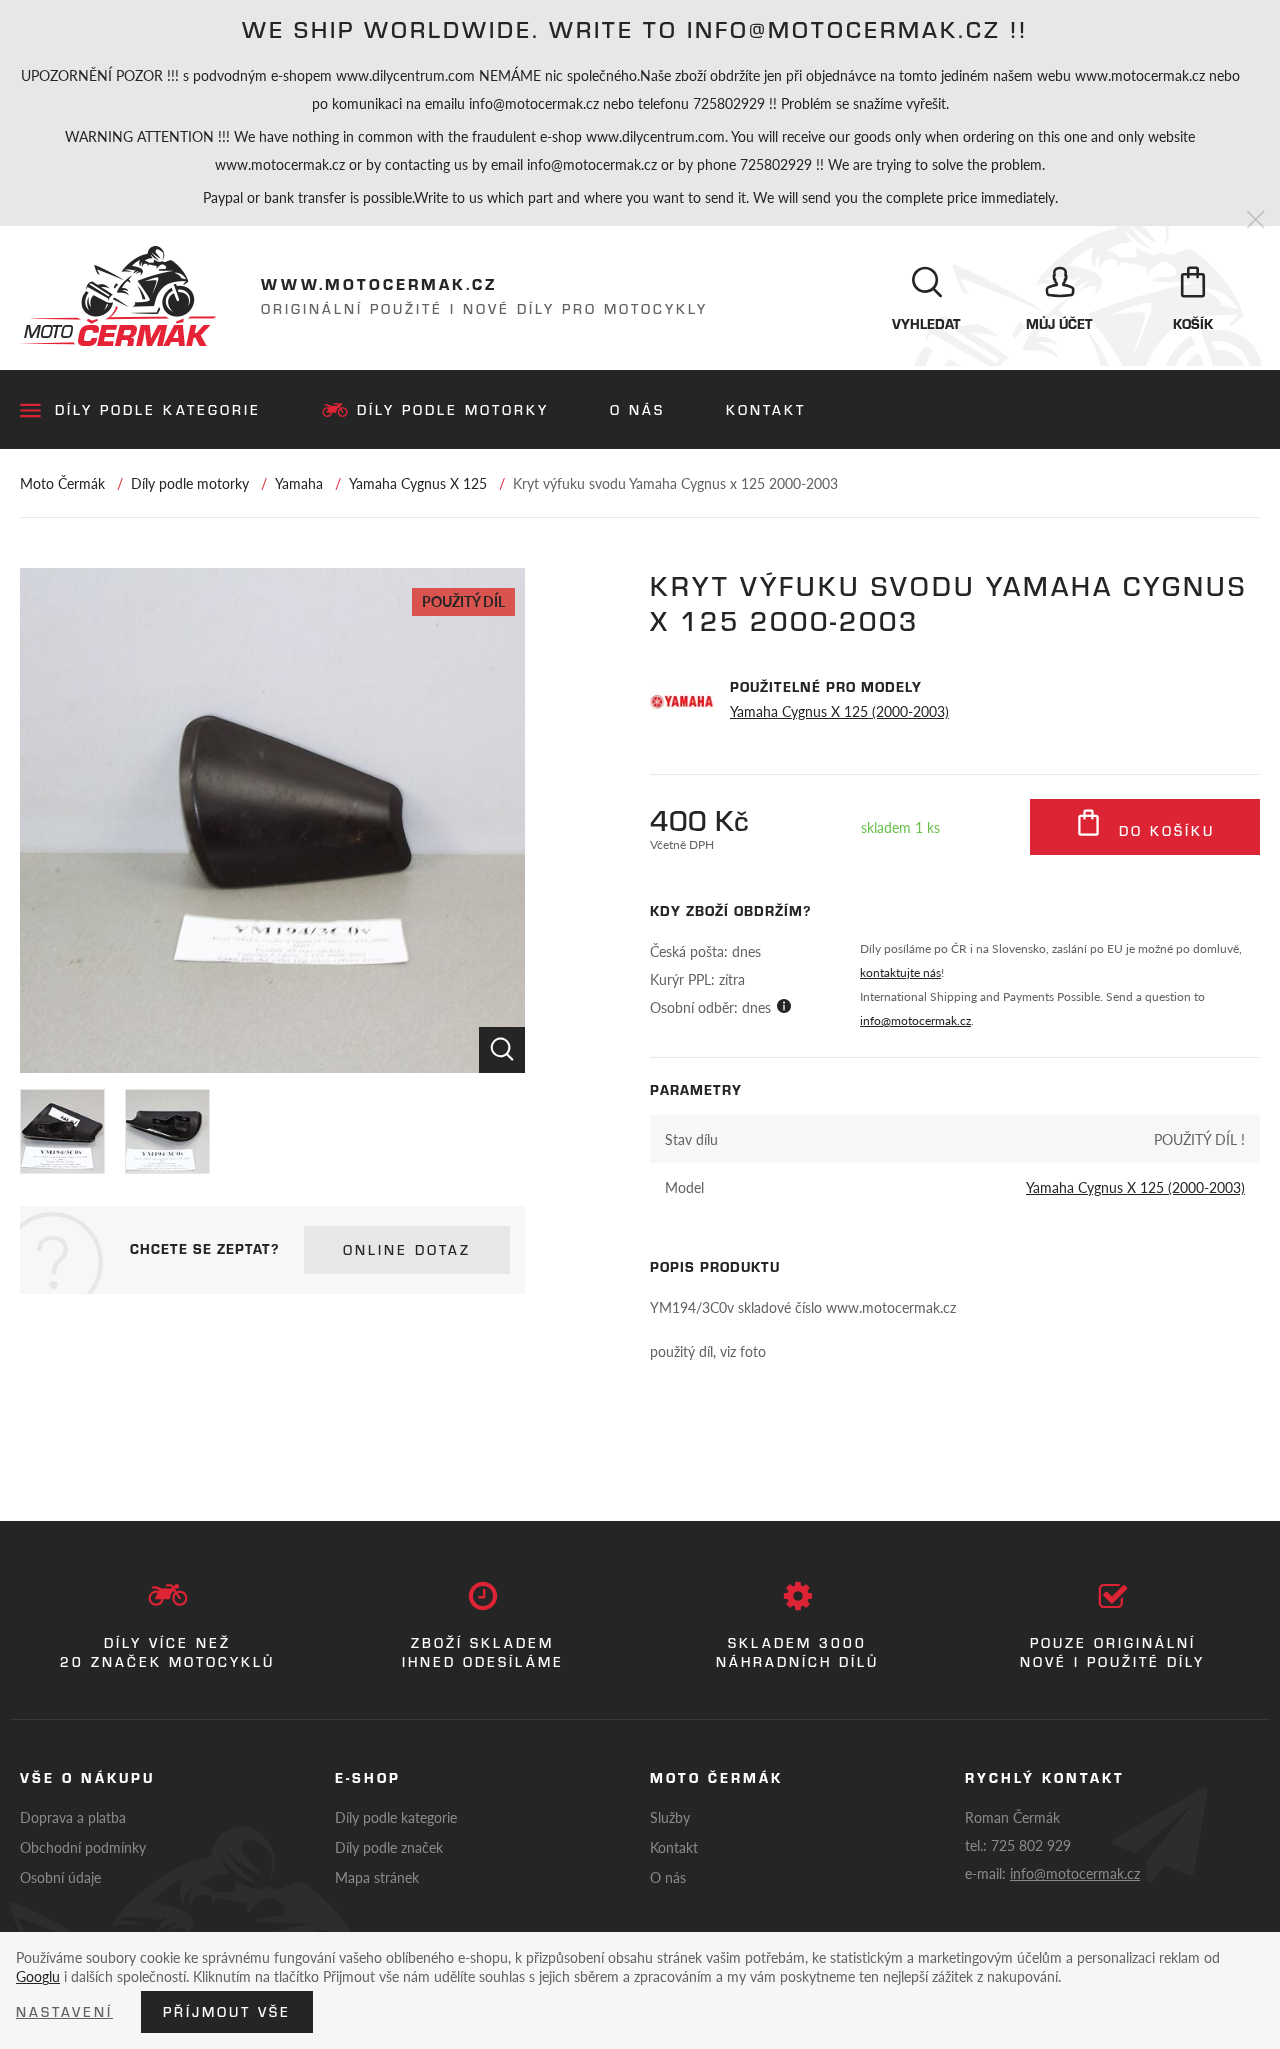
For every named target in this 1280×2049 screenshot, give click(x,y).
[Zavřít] (1255, 220)
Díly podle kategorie (158, 410)
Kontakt (766, 410)
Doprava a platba (73, 1817)
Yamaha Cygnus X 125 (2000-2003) (839, 711)
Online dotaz (407, 1250)
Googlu (38, 1976)
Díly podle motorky (453, 410)
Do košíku (1163, 831)
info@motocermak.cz (915, 1020)
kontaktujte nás (900, 972)
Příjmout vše (227, 2012)
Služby (670, 1817)
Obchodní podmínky (83, 1847)
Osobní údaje (60, 1877)
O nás (637, 410)
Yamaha (299, 483)
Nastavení (64, 2012)
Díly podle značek (389, 1847)
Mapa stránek (377, 1877)
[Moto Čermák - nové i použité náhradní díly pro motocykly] (118, 296)
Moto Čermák (62, 483)
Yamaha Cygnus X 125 (418, 483)
